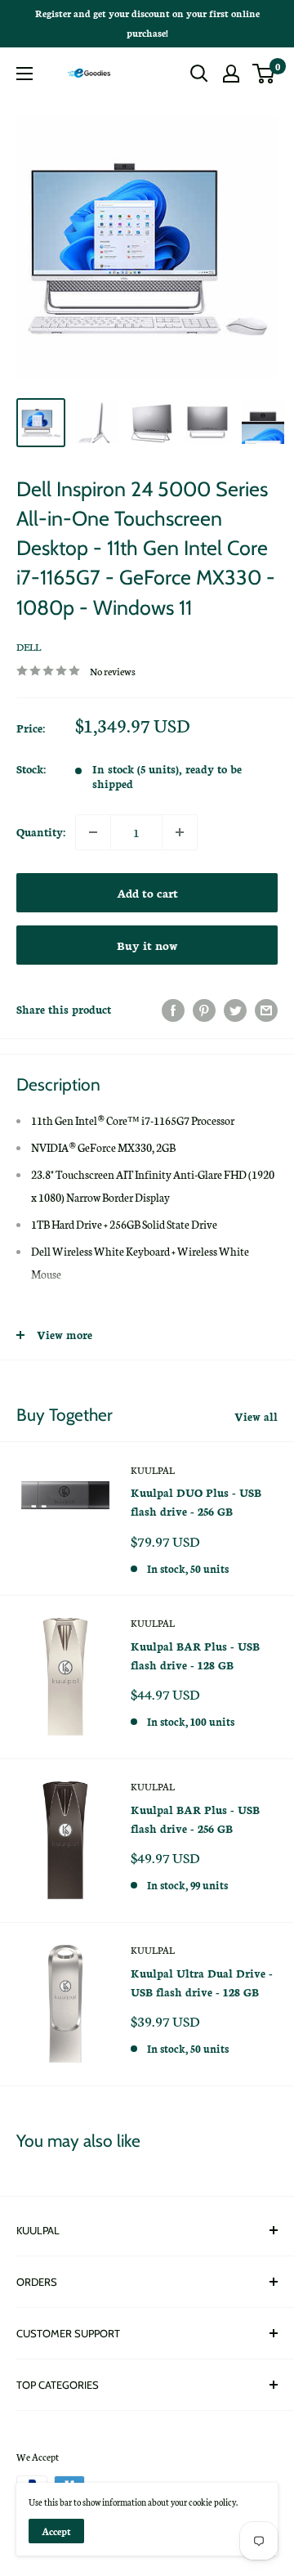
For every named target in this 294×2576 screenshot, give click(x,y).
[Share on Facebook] (173, 1010)
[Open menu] (24, 74)
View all (256, 1416)
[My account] (231, 74)
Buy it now (147, 945)
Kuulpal (153, 1470)
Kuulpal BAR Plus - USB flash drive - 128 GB (195, 1655)
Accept (56, 2531)
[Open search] (199, 74)
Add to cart (147, 893)
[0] (264, 74)
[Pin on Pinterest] (204, 1010)
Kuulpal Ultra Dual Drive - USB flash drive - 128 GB (202, 1982)
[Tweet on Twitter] (235, 1010)
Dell (29, 646)
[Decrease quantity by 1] (93, 832)
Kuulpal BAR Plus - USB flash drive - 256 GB (195, 1819)
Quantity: (41, 832)
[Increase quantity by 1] (180, 832)
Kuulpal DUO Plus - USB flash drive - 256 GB (196, 1502)
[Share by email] (266, 1010)
